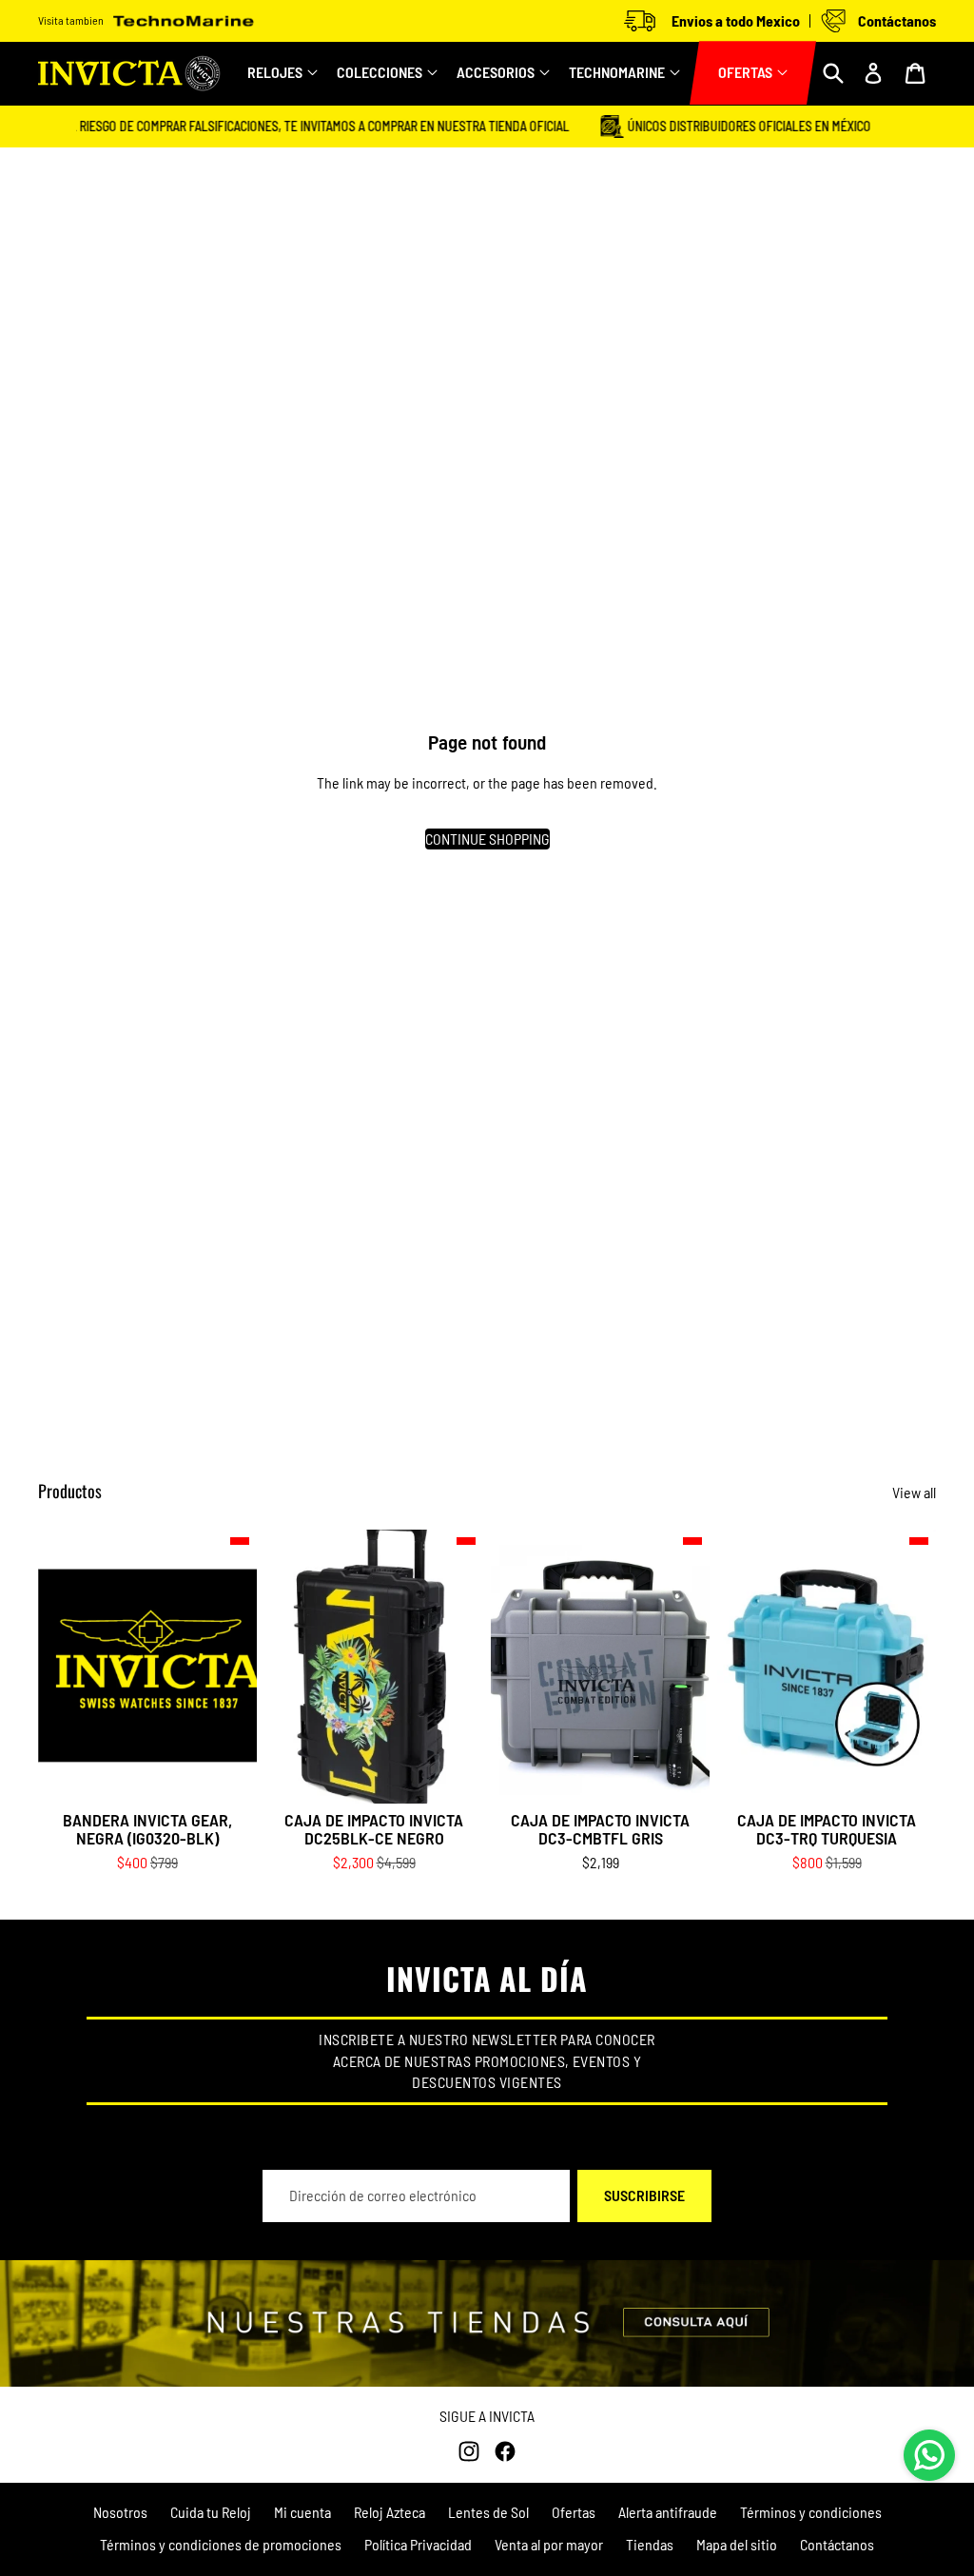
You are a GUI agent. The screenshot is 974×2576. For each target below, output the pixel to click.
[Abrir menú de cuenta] (873, 73)
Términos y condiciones (811, 2512)
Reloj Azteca (390, 2512)
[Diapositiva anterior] (279, 1667)
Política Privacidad (418, 2544)
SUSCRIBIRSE (644, 2195)
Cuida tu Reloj (211, 2512)
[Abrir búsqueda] (833, 73)
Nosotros (120, 2512)
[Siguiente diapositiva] (468, 1667)
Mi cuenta (302, 2512)
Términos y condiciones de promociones (221, 2544)
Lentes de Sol (488, 2512)
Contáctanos (837, 2544)
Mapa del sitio (737, 2544)
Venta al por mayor (549, 2544)
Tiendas (650, 2544)
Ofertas (574, 2512)
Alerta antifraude (668, 2512)
